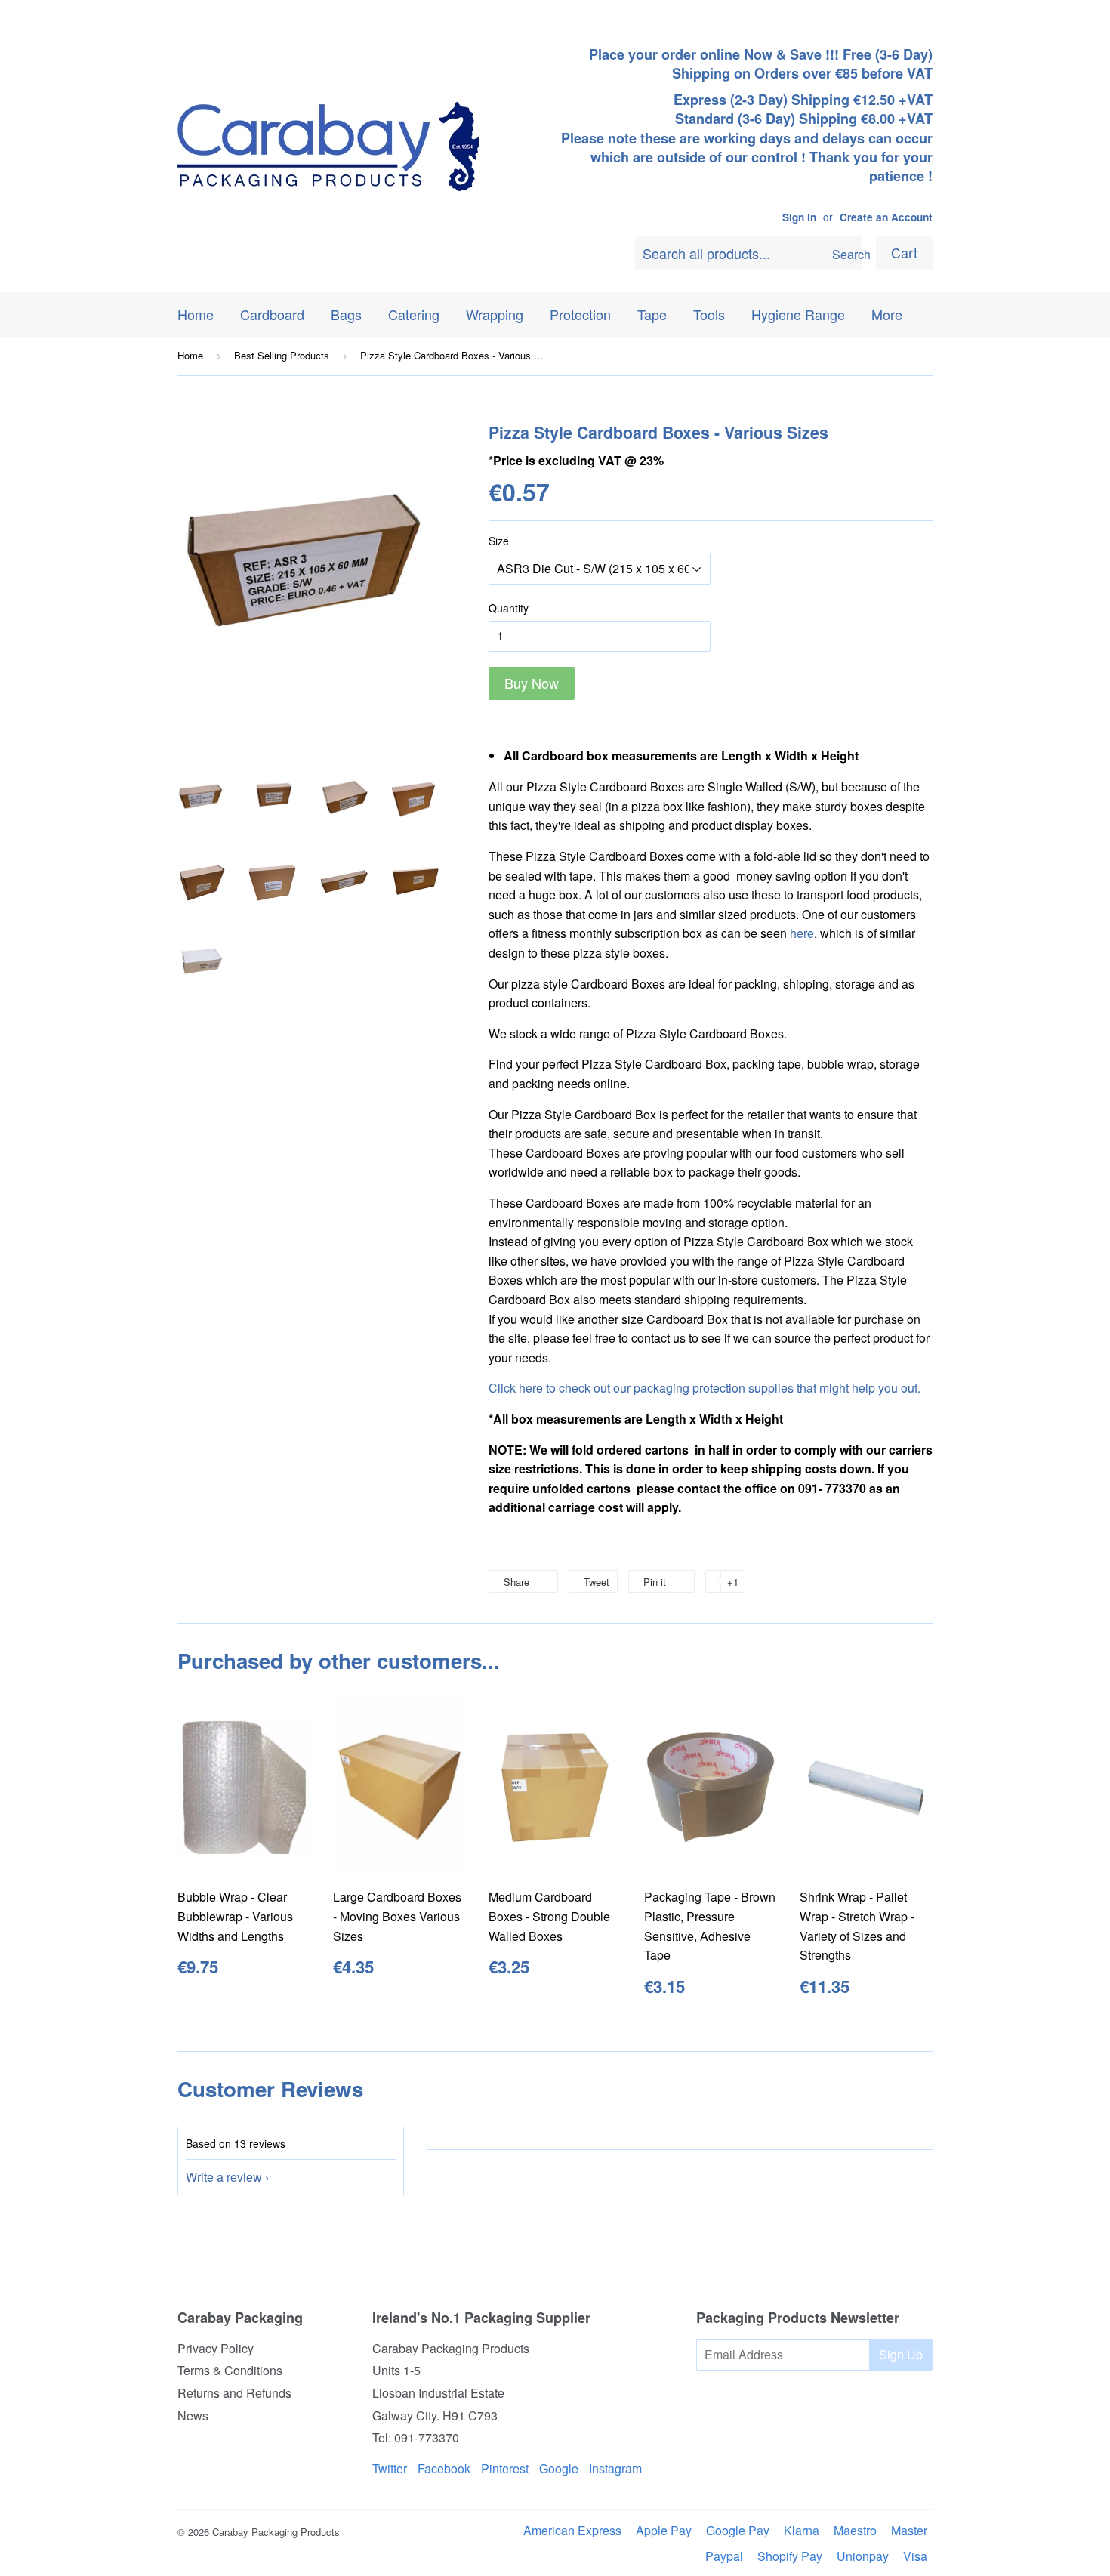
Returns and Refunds (234, 2393)
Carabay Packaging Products (276, 2532)
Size (499, 541)
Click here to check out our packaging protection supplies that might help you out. (705, 1388)
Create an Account (886, 217)
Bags (346, 314)
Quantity (509, 608)
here (802, 933)
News (193, 2416)
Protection (580, 314)
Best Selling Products (282, 355)
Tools (709, 314)
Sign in (799, 217)
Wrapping (495, 314)
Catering (414, 314)
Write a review (224, 2177)
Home (196, 314)
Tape (652, 314)
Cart (904, 252)
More (887, 314)
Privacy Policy (216, 2348)
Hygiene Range (798, 314)
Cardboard (272, 314)
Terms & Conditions (230, 2370)
